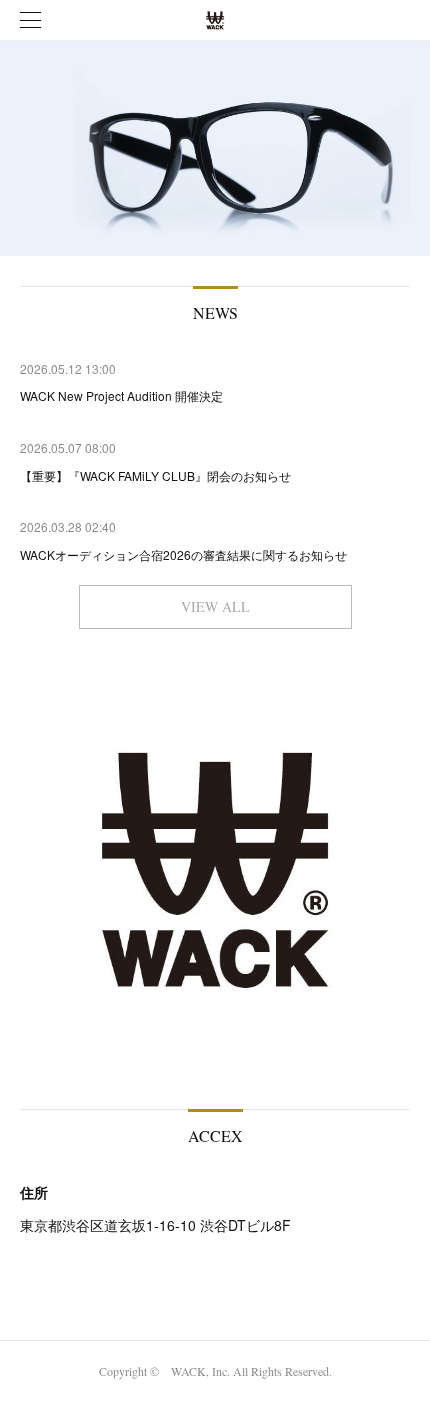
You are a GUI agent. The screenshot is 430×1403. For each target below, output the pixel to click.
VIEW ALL (215, 606)
